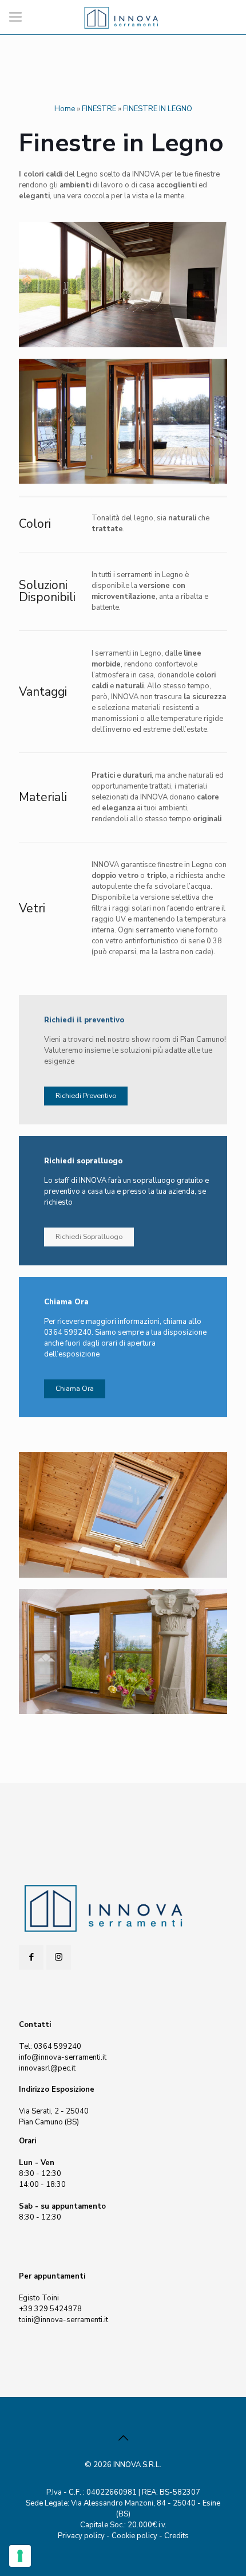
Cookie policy (134, 2536)
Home (65, 109)
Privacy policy (81, 2536)
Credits (176, 2536)
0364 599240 (57, 2046)
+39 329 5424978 (50, 2309)
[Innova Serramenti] (123, 17)
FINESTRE (99, 109)
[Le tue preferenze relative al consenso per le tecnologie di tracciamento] (20, 2556)
